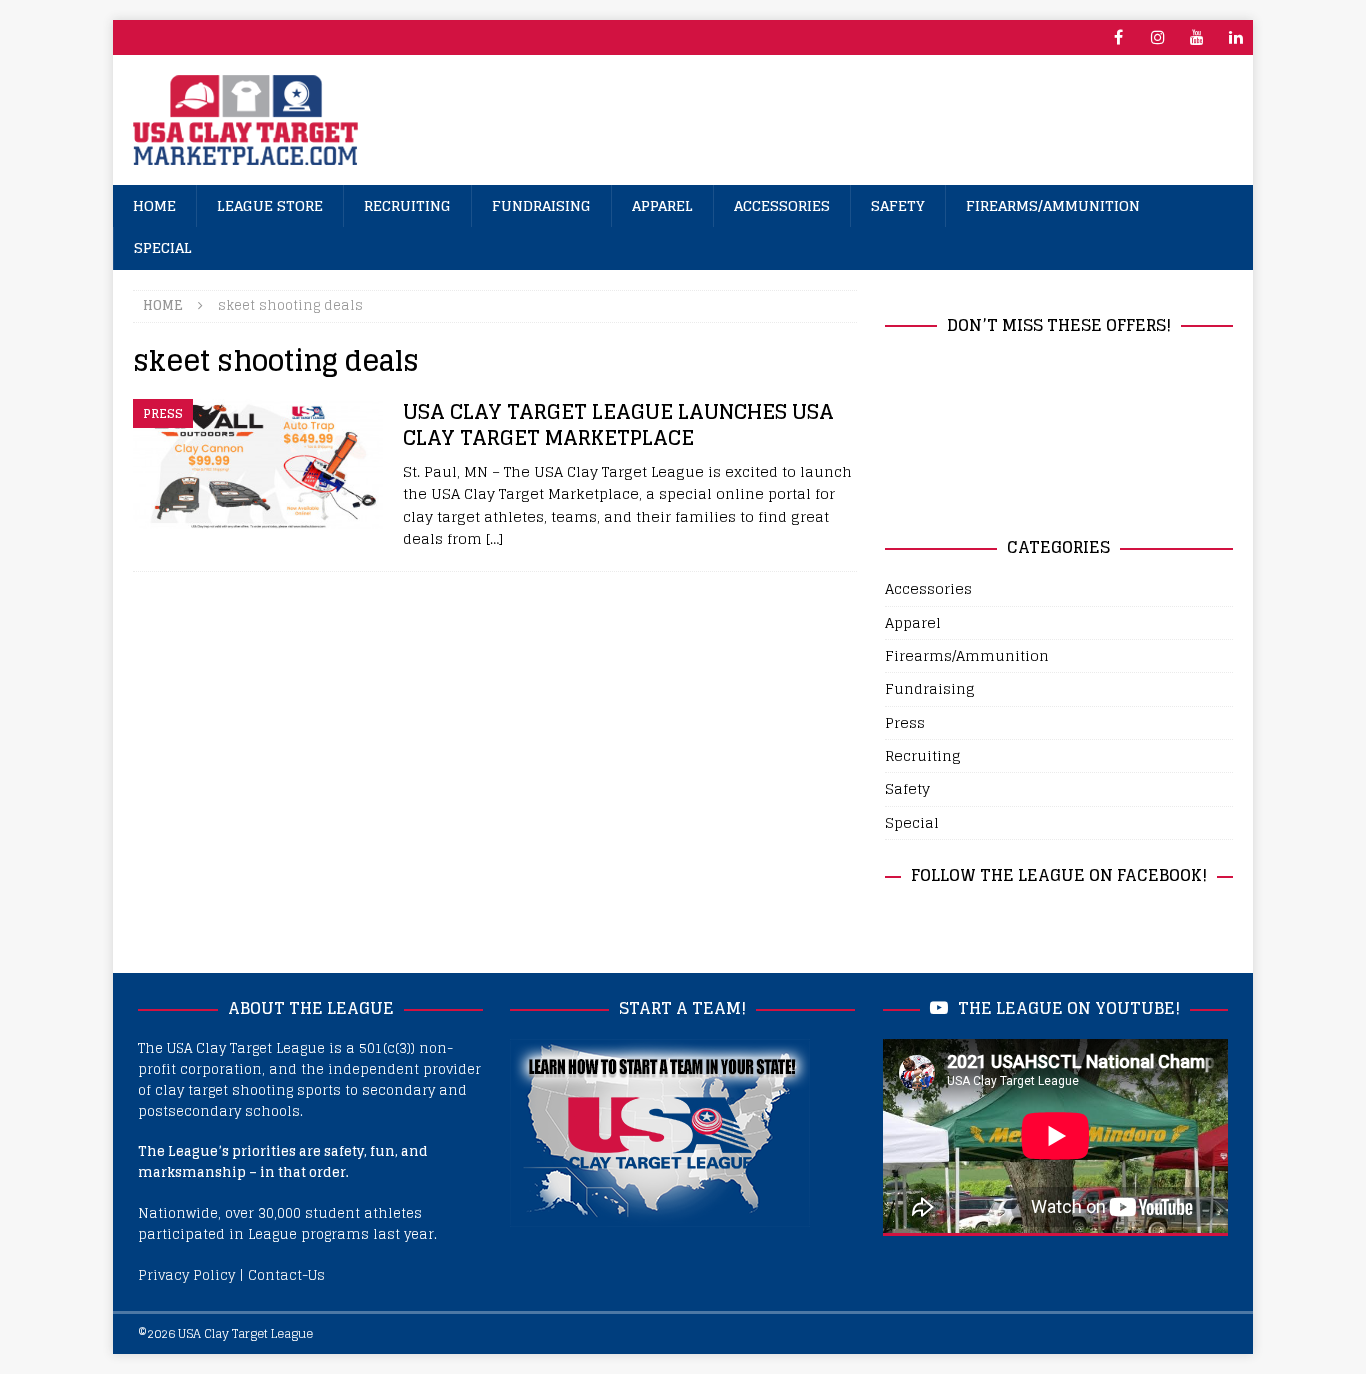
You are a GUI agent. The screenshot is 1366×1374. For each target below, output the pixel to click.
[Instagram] (1157, 37)
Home (154, 205)
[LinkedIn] (1235, 37)
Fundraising (541, 205)
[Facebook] (1118, 37)
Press (905, 722)
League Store (270, 205)
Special (163, 247)
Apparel (662, 205)
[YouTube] (1196, 37)
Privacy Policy (186, 1275)
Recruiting (407, 205)
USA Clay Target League (245, 1333)
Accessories (782, 205)
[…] (494, 538)
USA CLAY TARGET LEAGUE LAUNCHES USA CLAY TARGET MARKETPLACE (618, 425)
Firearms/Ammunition (1053, 205)
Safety (898, 205)
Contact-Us (286, 1275)
